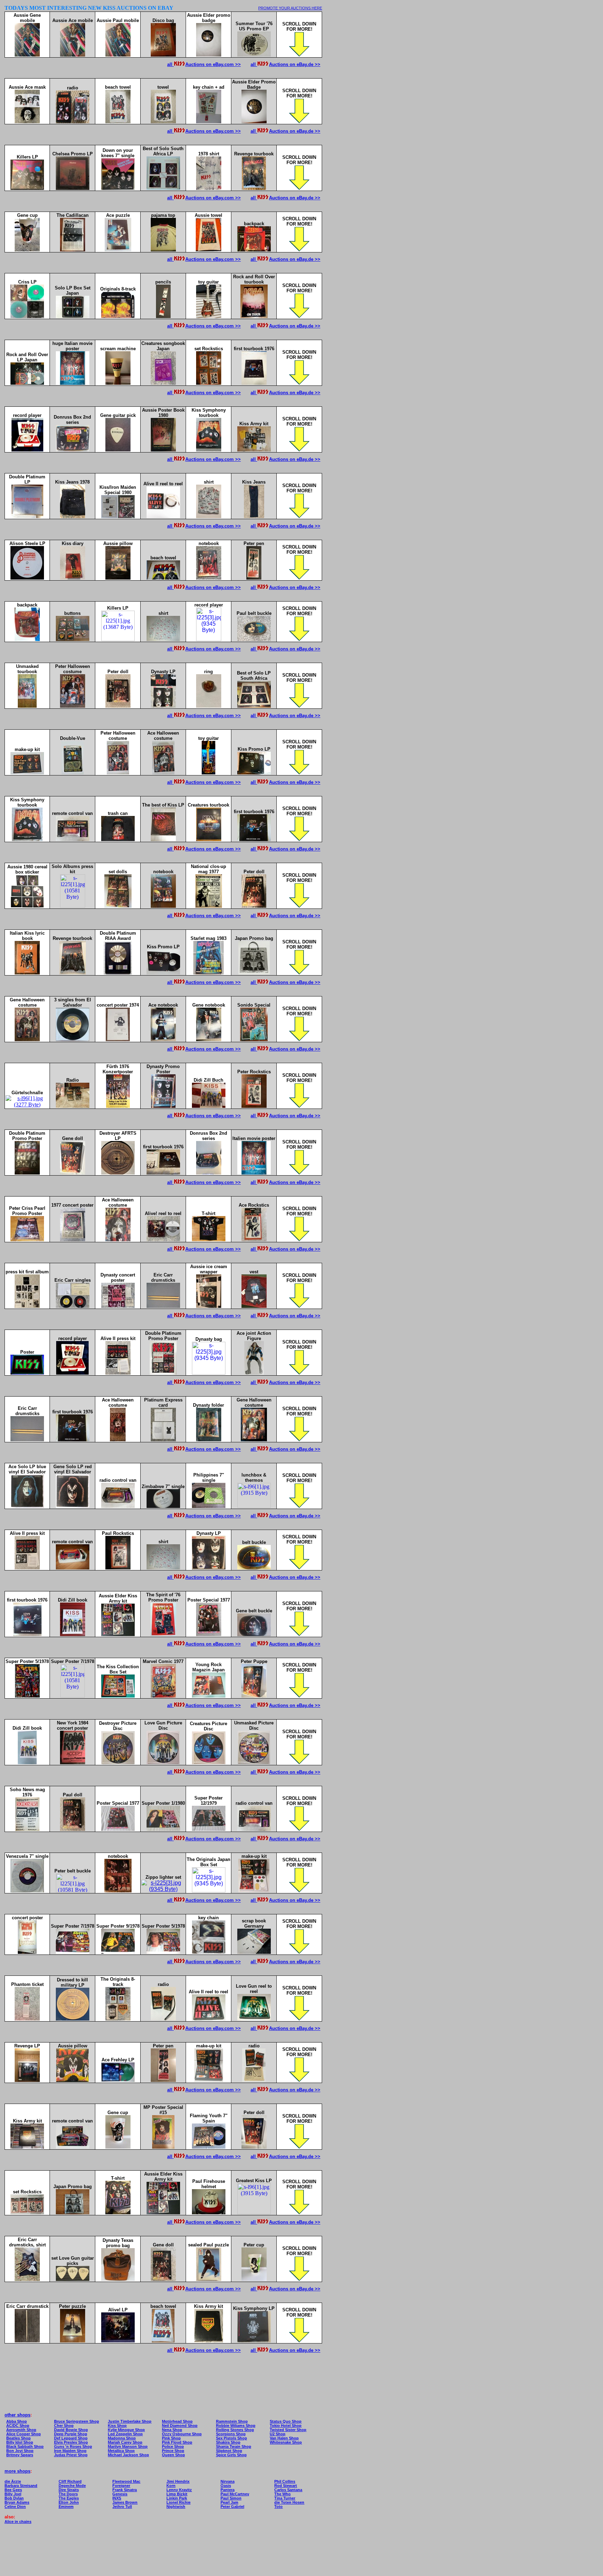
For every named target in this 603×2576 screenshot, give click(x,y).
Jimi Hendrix (178, 2481)
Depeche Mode (72, 2486)
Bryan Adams (17, 2502)
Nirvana (228, 2481)
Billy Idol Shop (20, 2442)
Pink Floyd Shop (177, 2442)
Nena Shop (172, 2430)
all (170, 64)
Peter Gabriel (232, 2507)
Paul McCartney (235, 2494)
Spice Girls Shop (231, 2455)
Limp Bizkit (177, 2494)
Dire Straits (69, 2490)
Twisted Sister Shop (288, 2430)
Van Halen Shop (284, 2438)
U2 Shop (278, 2434)
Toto (278, 2507)
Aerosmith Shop (21, 2430)
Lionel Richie (178, 2502)
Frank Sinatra (125, 2490)
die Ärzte (13, 2481)
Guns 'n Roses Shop (73, 2446)
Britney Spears (20, 2455)
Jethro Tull (122, 2507)
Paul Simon (231, 2498)
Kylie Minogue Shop (126, 2430)
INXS (117, 2498)
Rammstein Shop (232, 2421)
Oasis (226, 2486)
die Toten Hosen (289, 2502)
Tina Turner (285, 2498)
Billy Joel (13, 2494)
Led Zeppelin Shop (125, 2434)
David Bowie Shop (71, 2430)
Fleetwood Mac (126, 2481)
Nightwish (176, 2507)
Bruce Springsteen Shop (77, 2421)
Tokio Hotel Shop (286, 2426)
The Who (282, 2494)
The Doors (68, 2494)
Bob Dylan (14, 2498)
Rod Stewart (286, 2486)
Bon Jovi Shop (20, 2451)
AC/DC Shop (18, 2426)
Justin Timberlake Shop (130, 2421)
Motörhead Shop (177, 2421)
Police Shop (173, 2446)
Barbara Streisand (21, 2486)
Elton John (69, 2502)
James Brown (125, 2502)
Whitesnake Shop (286, 2442)
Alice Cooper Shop (24, 2434)
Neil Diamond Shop (180, 2426)
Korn (171, 2486)
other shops (17, 2415)
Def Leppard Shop (71, 2438)
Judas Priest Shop (71, 2455)
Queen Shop (173, 2455)
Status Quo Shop (286, 2421)
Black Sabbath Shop (25, 2446)
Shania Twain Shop (234, 2446)
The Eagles (69, 2498)
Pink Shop (171, 2438)
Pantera (228, 2490)
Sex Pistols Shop (232, 2438)
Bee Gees (13, 2490)
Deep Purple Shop (71, 2434)
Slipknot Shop (229, 2451)
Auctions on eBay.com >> (213, 64)
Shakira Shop (228, 2442)
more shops (17, 2471)
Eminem (66, 2507)
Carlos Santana (288, 2490)
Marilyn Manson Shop (128, 2446)
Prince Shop (173, 2451)
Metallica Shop (121, 2451)
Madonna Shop (122, 2438)
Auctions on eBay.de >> (295, 64)
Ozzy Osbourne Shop (182, 2434)
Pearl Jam (229, 2502)
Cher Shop (64, 2426)
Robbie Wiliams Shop (236, 2426)
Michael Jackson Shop (128, 2455)
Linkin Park (177, 2498)
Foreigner (121, 2486)
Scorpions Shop (231, 2434)
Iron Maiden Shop (70, 2451)
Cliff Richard (70, 2481)
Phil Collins (285, 2481)
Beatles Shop (18, 2438)
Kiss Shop (117, 2426)
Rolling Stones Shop (235, 2430)
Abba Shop (17, 2421)
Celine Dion (15, 2507)
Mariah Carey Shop (125, 2442)
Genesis (120, 2494)
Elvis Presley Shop (71, 2442)
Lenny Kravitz (179, 2490)
